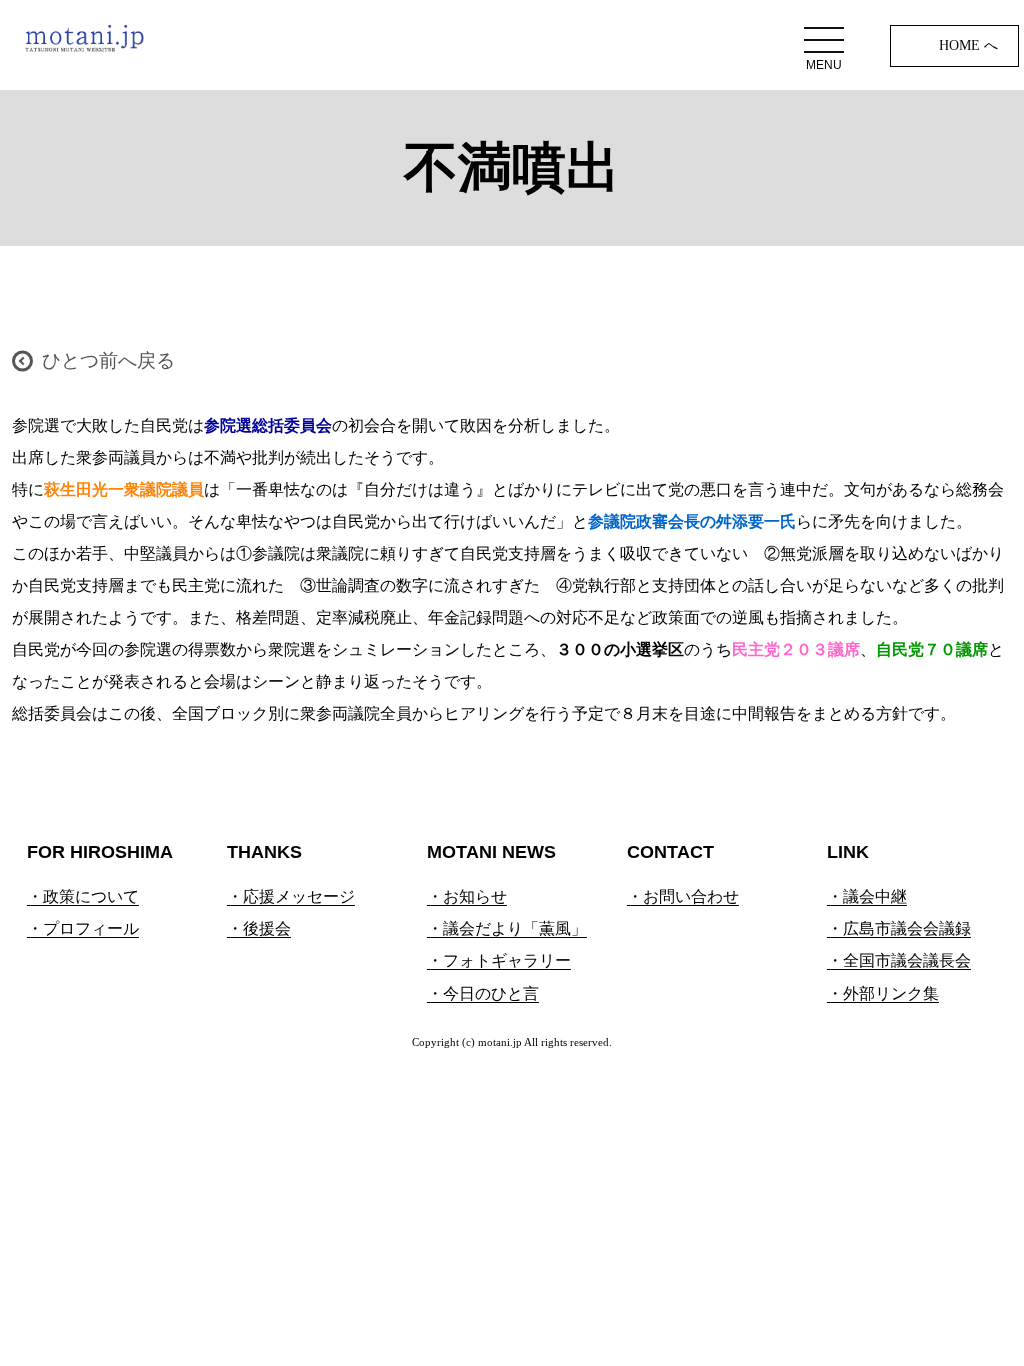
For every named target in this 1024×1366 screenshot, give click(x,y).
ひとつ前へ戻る (108, 360)
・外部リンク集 (883, 993)
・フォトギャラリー (499, 960)
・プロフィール (83, 928)
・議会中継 (867, 896)
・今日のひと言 (483, 993)
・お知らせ (467, 896)
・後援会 (259, 928)
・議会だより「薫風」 (507, 928)
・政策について (83, 896)
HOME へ (968, 45)
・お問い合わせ (683, 896)
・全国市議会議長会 (899, 960)
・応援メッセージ (291, 896)
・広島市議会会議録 (899, 928)
